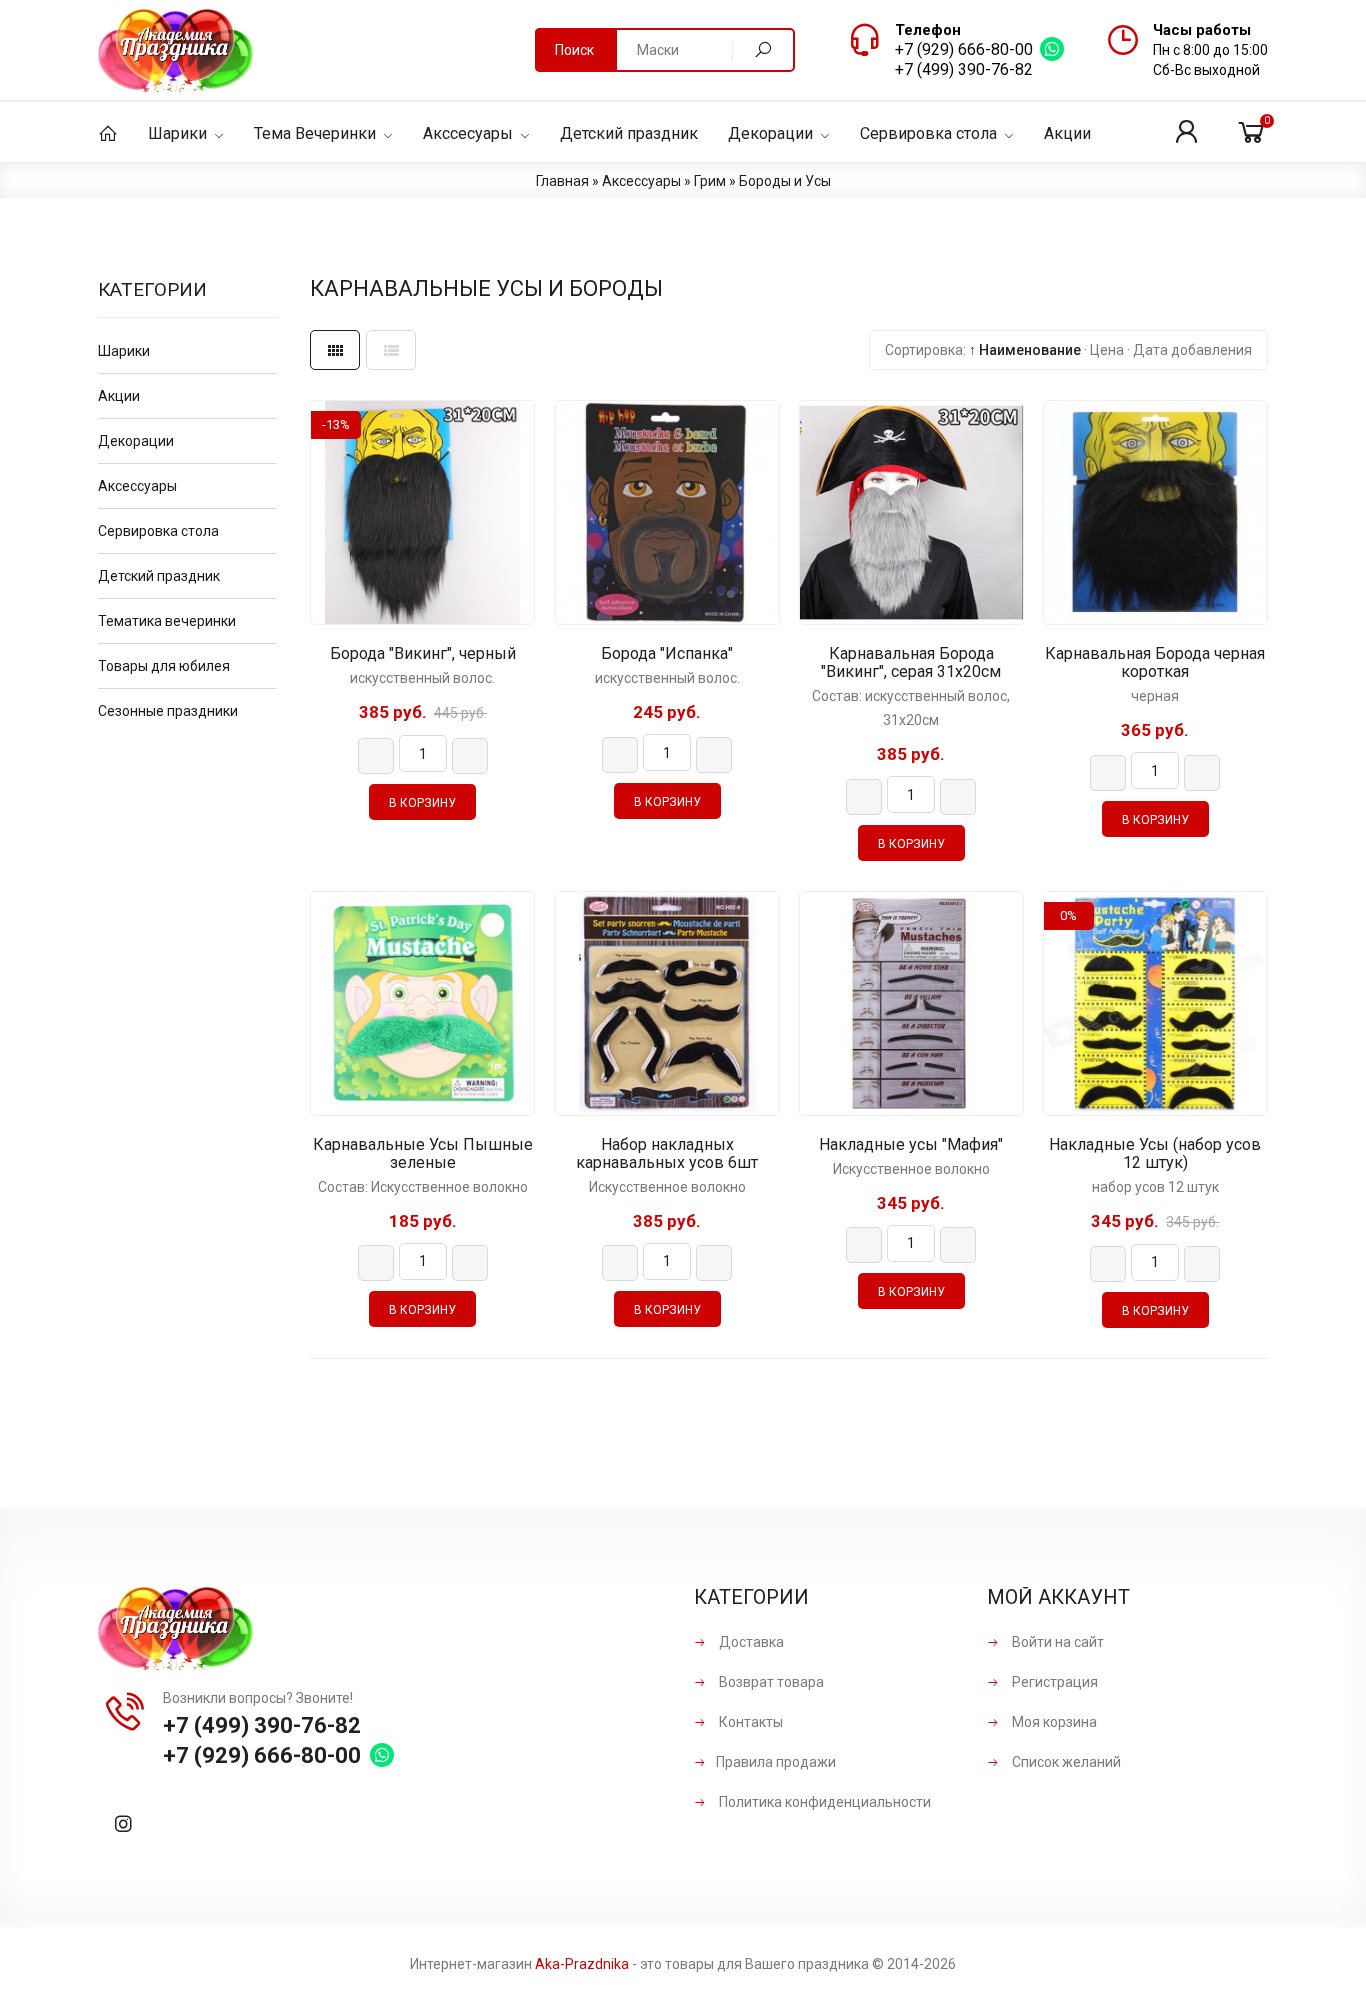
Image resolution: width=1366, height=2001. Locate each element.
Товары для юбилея (164, 666)
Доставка (750, 1642)
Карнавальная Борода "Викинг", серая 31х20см (911, 663)
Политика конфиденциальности (823, 1802)
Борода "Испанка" (667, 654)
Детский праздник (159, 576)
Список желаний (1065, 1762)
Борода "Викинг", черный (423, 654)
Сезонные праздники (168, 711)
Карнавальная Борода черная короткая (1155, 663)
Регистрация (1053, 1682)
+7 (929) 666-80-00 (964, 49)
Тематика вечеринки (167, 621)
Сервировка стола (158, 531)
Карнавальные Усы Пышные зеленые (423, 1154)
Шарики (124, 351)
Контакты (749, 1722)
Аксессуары (137, 486)
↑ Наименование (1025, 350)
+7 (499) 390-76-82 (964, 69)
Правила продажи (776, 1762)
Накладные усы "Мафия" (911, 1145)
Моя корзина (1053, 1722)
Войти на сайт (1056, 1642)
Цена (1107, 350)
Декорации (136, 441)
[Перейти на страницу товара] (422, 512)
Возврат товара (770, 1682)
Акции (119, 396)
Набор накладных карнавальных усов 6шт (667, 1154)
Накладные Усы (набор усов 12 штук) (1155, 1154)
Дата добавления (1192, 350)
